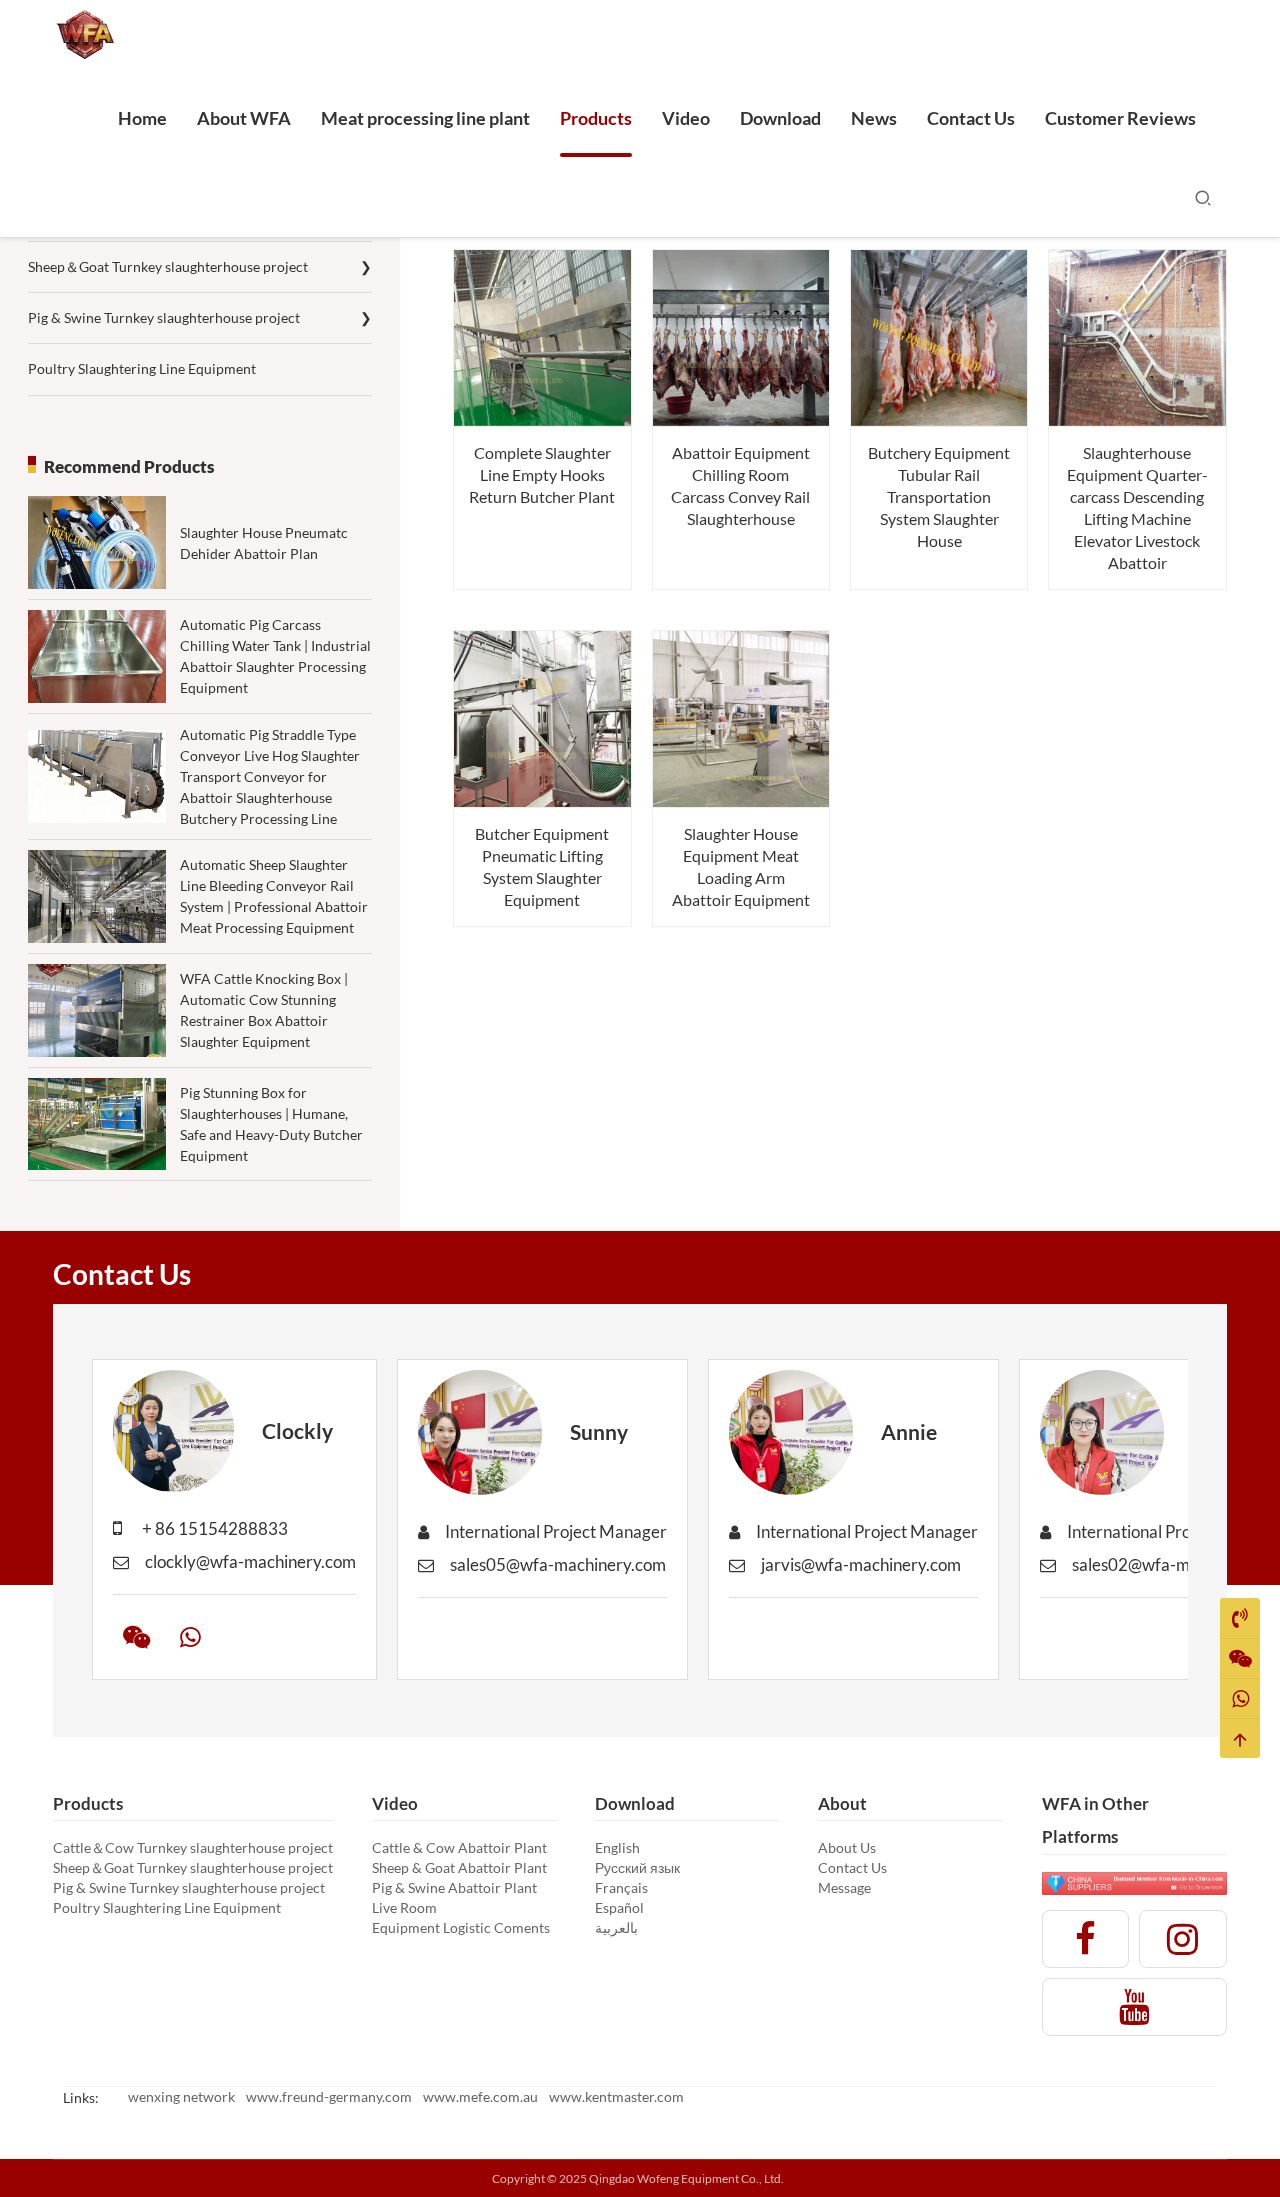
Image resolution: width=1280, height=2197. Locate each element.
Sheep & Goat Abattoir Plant (459, 1867)
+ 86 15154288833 (215, 1528)
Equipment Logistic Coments (461, 1927)
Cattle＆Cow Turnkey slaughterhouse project (193, 1847)
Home (142, 118)
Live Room (404, 1907)
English (617, 1847)
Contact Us (971, 118)
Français (621, 1887)
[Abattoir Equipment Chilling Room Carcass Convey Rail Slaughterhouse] (741, 338)
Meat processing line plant (425, 118)
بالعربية (616, 1927)
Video (686, 118)
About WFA (244, 118)
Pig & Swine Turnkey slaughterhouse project (200, 317)
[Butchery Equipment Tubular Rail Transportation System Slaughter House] (939, 338)
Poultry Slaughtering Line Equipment (142, 368)
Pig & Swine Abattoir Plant (454, 1887)
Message (844, 1887)
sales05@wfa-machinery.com (558, 1564)
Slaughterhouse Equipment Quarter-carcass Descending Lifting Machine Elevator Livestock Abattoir (1137, 507)
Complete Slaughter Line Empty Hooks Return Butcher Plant (542, 474)
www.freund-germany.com (329, 2096)
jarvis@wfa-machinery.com (861, 1564)
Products (596, 118)
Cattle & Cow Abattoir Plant (459, 1847)
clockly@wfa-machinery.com (250, 1561)
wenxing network (181, 2096)
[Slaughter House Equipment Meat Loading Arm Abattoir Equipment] (741, 719)
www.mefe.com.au (480, 2096)
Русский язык (637, 1867)
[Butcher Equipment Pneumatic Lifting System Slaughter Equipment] (542, 719)
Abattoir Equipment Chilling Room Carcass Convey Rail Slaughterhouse (740, 485)
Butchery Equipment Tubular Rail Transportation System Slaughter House (939, 496)
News (874, 118)
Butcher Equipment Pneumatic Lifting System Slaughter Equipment (542, 866)
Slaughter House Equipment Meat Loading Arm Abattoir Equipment (741, 866)
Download (780, 118)
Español (619, 1907)
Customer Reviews (1120, 118)
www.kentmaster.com (616, 2096)
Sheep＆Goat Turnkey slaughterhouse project (200, 266)
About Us (847, 1847)
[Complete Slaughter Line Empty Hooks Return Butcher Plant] (542, 338)
